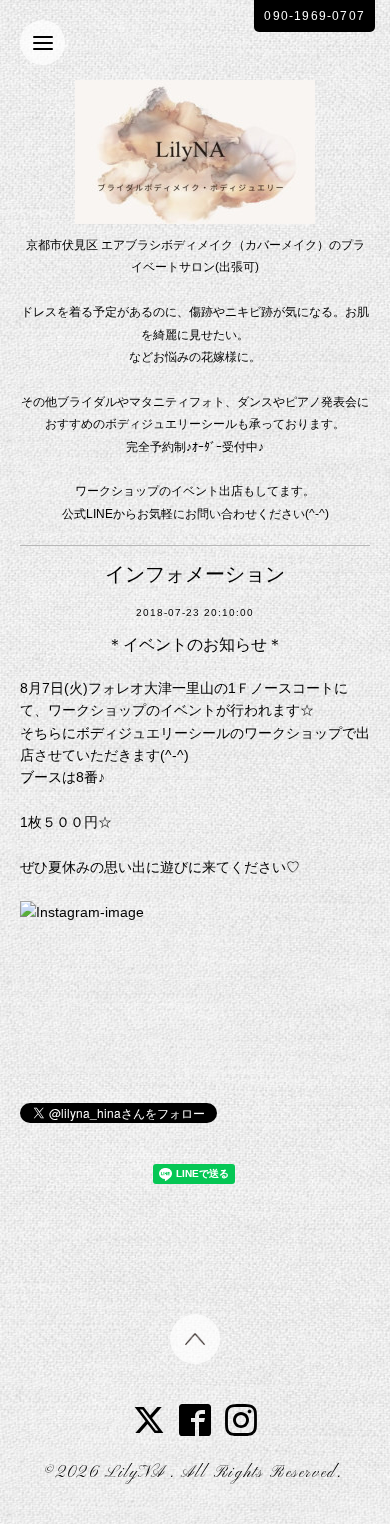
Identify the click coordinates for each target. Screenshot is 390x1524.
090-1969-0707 (314, 16)
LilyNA (137, 1473)
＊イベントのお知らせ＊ (195, 644)
